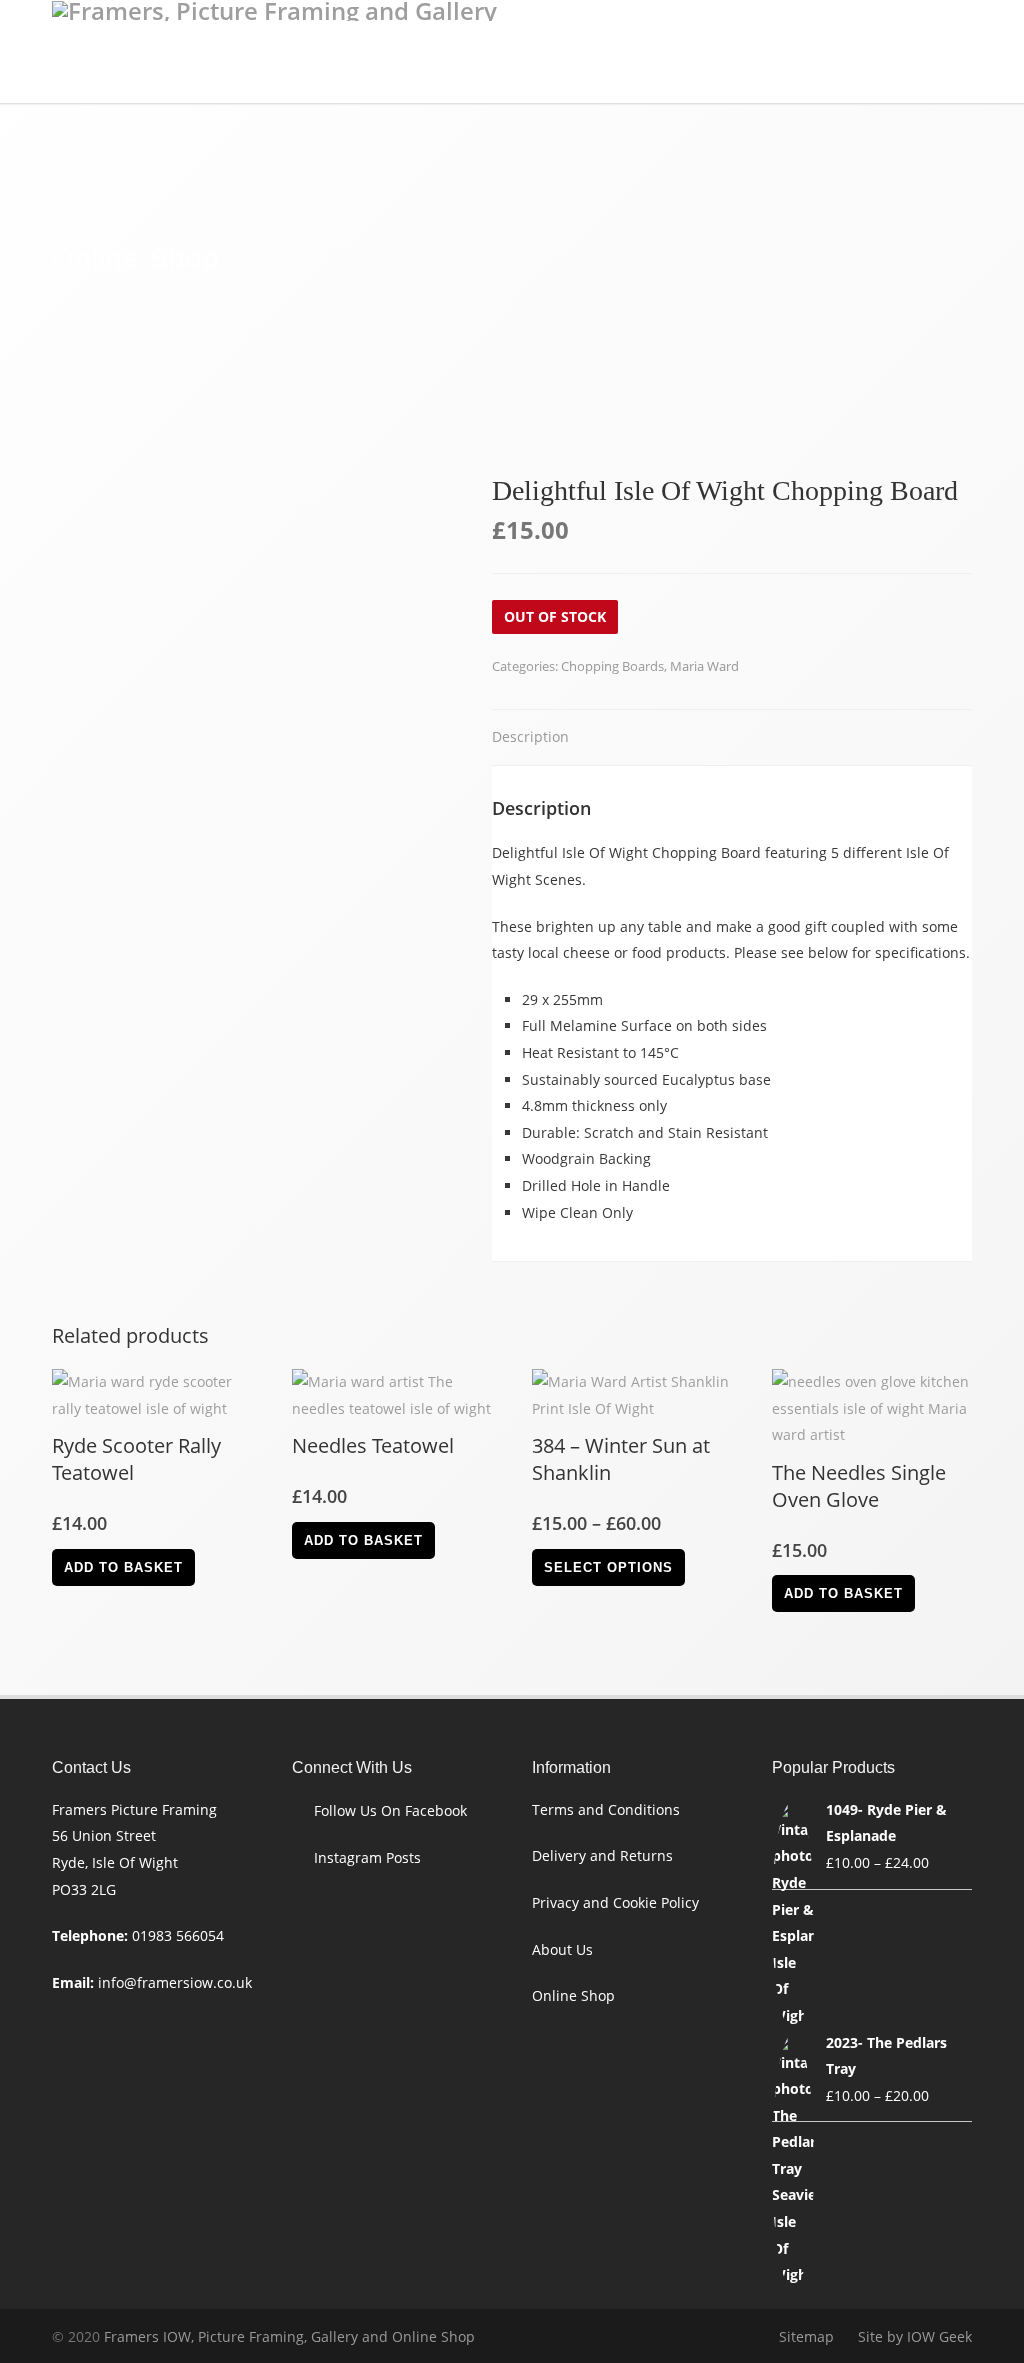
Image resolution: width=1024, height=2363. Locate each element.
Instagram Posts (367, 1857)
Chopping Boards (612, 666)
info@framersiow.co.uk (175, 1982)
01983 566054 (178, 1935)
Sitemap (806, 2336)
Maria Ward (704, 666)
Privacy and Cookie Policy (615, 1902)
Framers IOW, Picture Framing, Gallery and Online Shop (289, 2336)
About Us (562, 1949)
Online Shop (573, 1995)
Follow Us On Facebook (390, 1810)
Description (530, 736)
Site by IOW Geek (915, 2336)
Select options (608, 1567)
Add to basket (123, 1567)
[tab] (530, 738)
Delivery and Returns (602, 1855)
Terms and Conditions (606, 1809)
